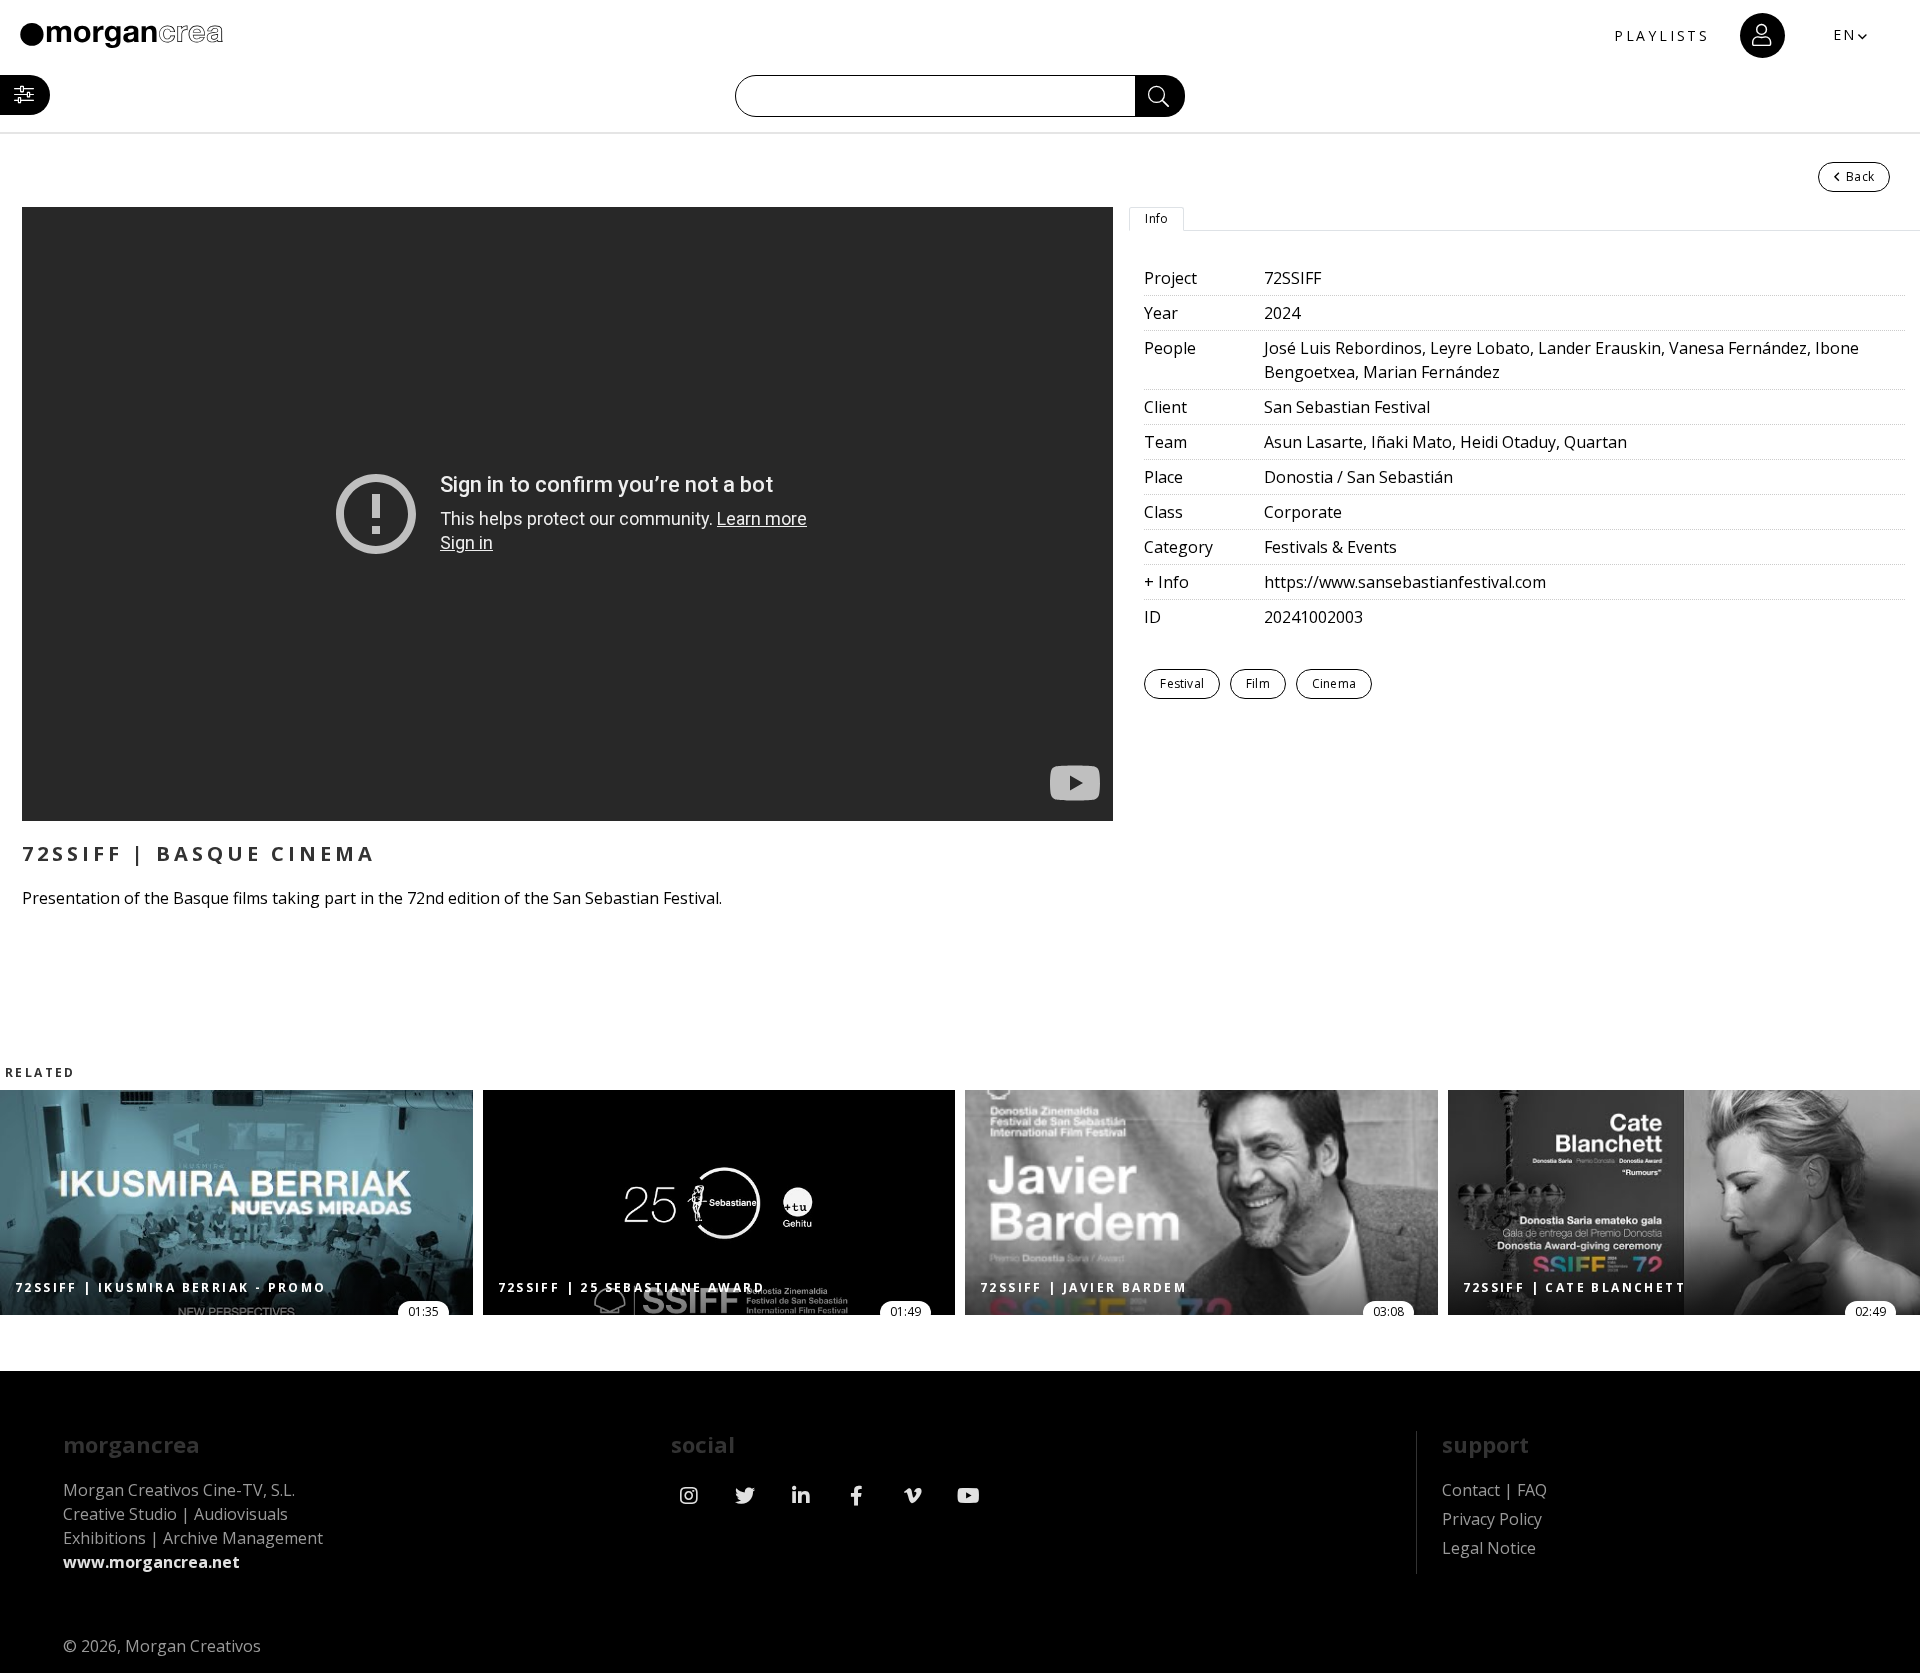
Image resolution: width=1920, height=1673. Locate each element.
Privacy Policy (1492, 1519)
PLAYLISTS (1662, 35)
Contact (1471, 1490)
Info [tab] (1156, 218)
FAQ (1532, 1490)
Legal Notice (1489, 1548)
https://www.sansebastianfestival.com (1405, 582)
